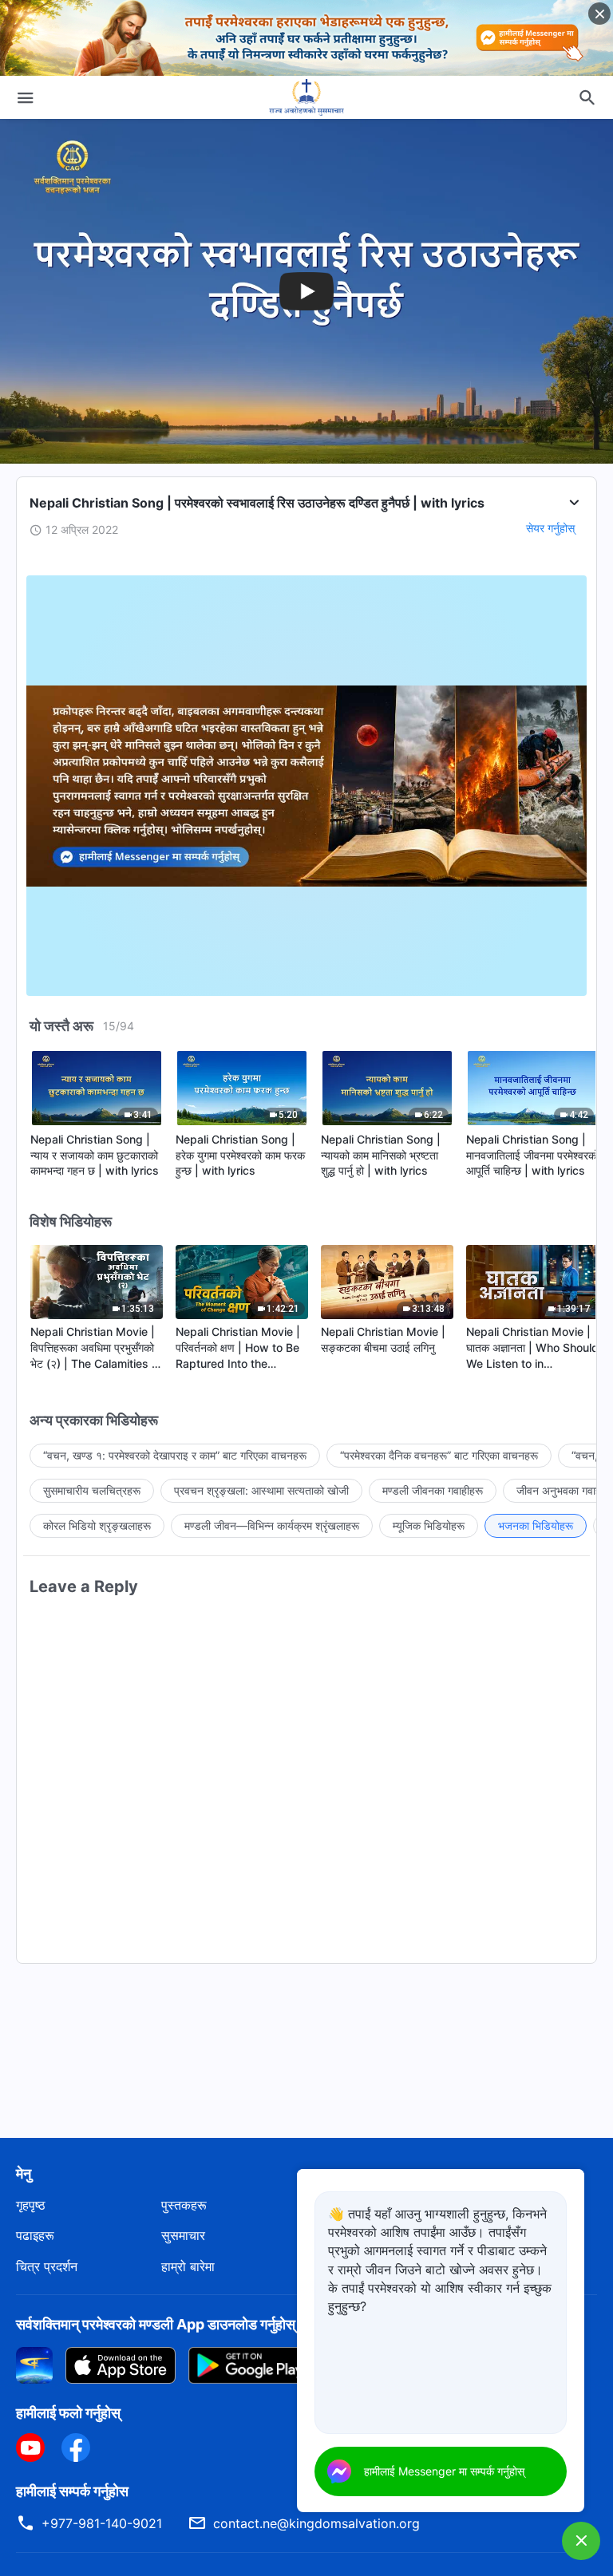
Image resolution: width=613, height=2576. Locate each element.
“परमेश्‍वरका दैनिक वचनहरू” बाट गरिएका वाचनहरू (439, 1455)
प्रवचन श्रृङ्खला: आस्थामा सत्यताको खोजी (261, 1490)
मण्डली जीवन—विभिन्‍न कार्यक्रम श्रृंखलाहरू (272, 1525)
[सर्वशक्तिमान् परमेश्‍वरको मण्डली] (306, 97)
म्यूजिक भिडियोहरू (429, 1525)
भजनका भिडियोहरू (536, 1525)
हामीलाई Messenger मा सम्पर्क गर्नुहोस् (444, 2471)
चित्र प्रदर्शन (47, 2266)
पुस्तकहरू (184, 2205)
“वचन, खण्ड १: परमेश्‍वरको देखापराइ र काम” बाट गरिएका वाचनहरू (175, 1455)
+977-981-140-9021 (102, 2523)
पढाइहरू (35, 2235)
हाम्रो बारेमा (188, 2266)
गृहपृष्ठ (31, 2205)
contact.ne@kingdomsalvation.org (316, 2523)
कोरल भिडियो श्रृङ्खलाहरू (97, 1525)
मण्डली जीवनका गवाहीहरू (433, 1490)
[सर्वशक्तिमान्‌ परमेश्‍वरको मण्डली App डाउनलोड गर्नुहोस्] (34, 2365)
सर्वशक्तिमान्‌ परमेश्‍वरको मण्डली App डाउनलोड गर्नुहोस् (156, 2324)
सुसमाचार (183, 2235)
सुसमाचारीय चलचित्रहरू (92, 1490)
